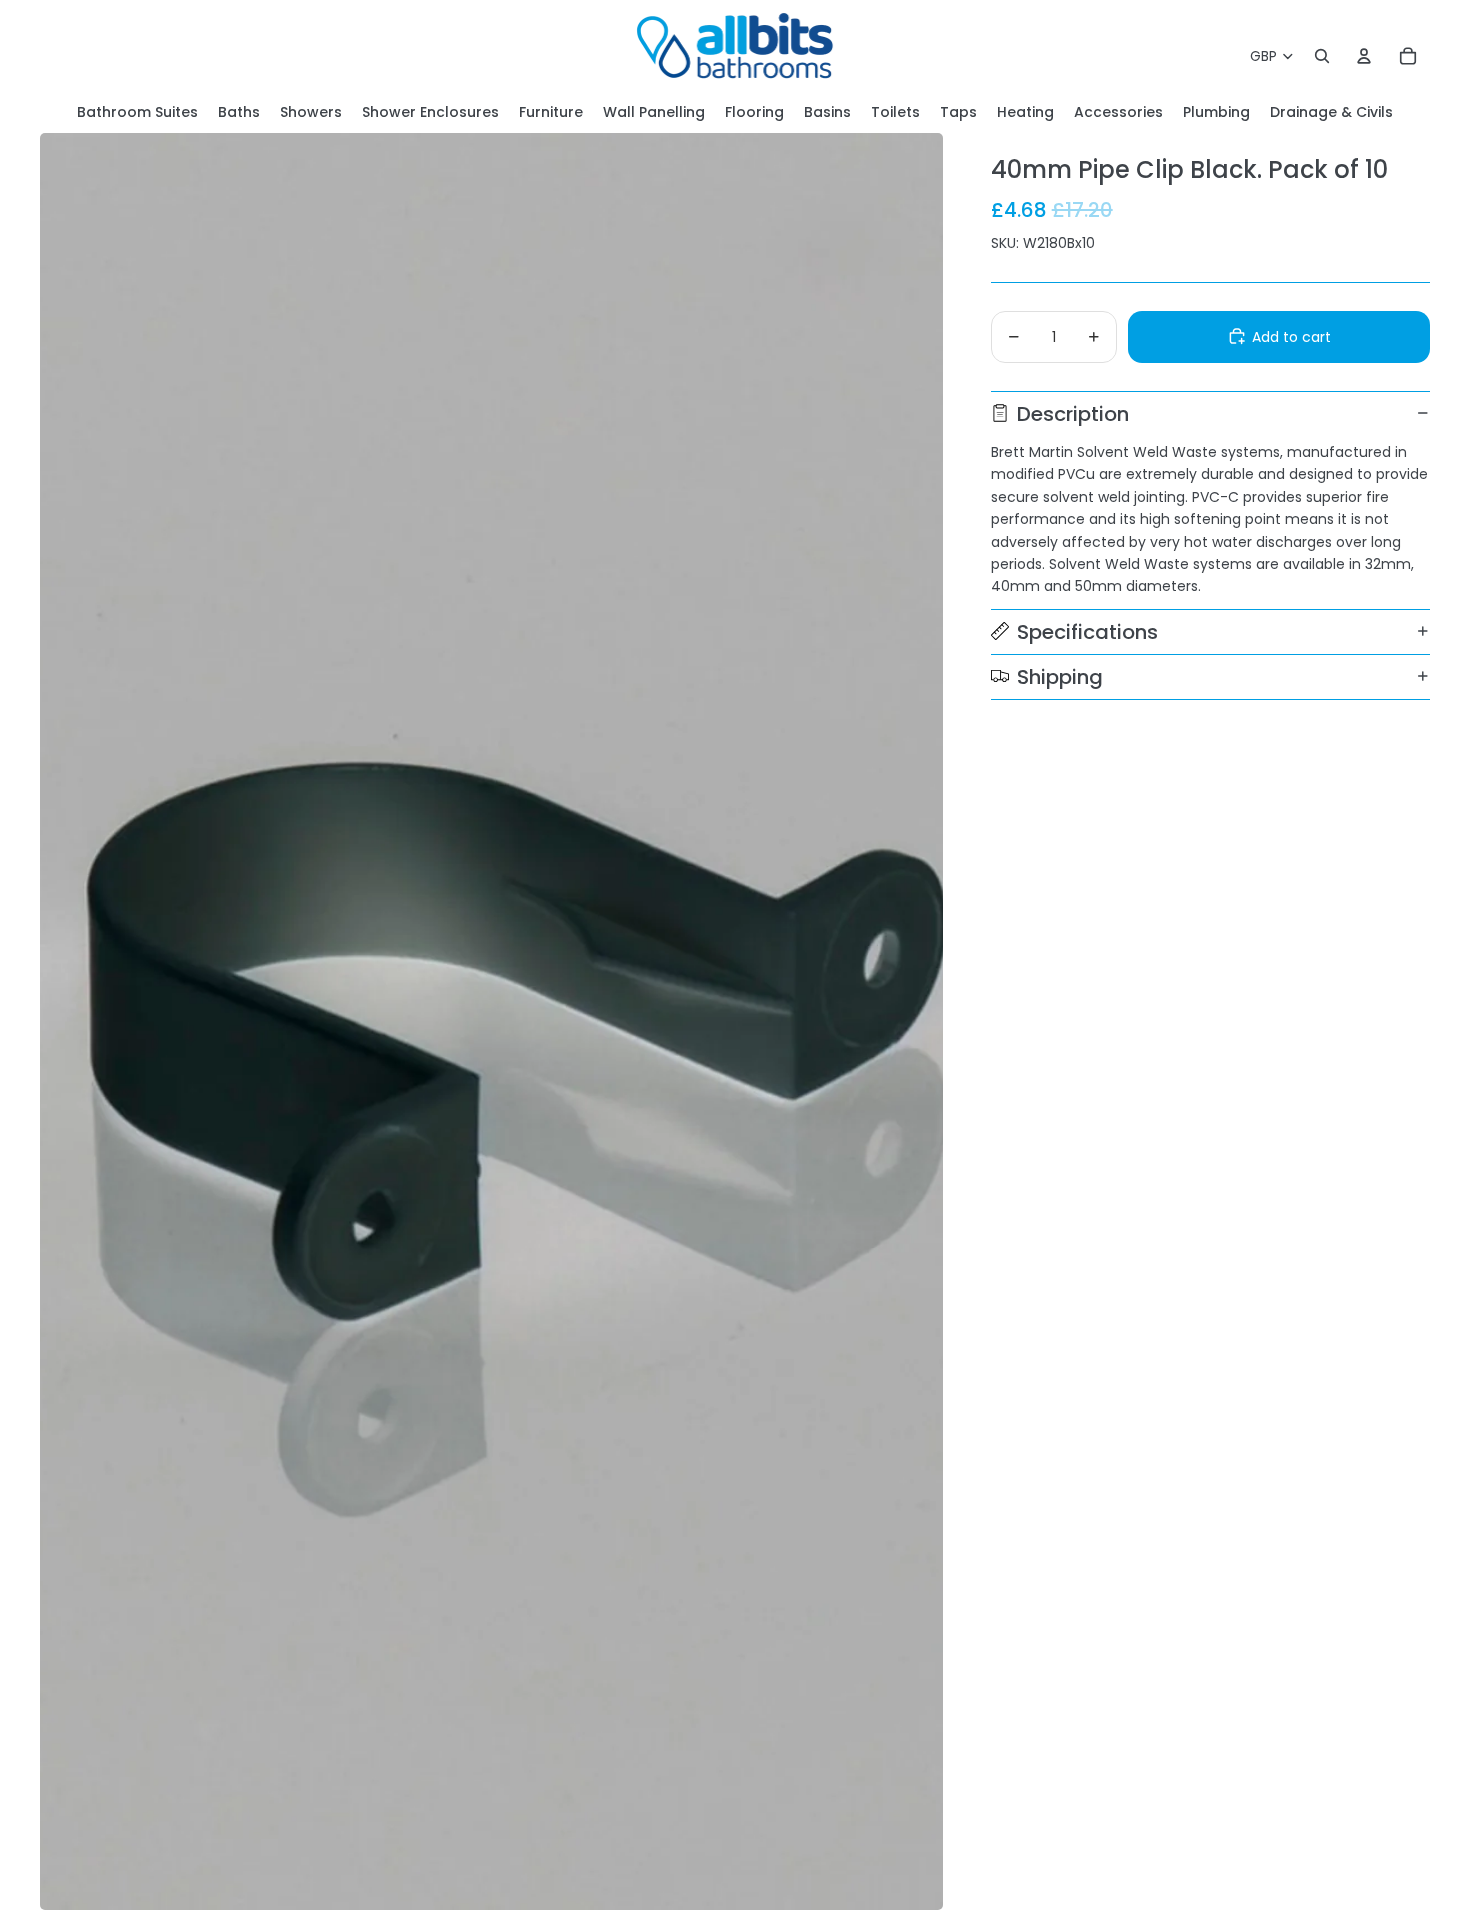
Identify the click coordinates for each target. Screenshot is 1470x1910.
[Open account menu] (1364, 56)
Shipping (1060, 676)
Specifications (1087, 631)
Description (1073, 413)
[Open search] (1322, 56)
